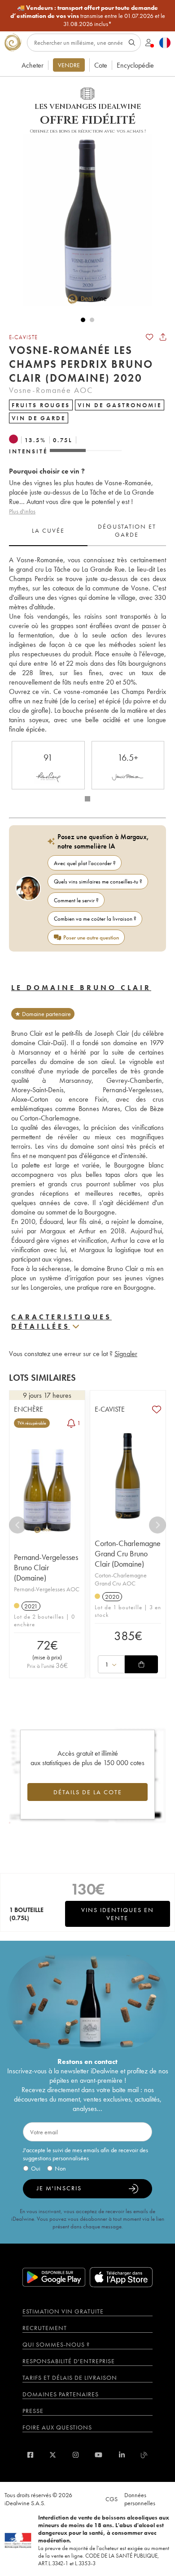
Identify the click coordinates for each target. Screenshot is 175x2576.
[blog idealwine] (144, 2455)
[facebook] (30, 2455)
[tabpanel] (87, 644)
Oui (36, 2168)
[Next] (157, 1525)
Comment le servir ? (76, 900)
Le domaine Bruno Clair (81, 988)
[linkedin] (122, 2455)
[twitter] (53, 2455)
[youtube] (98, 2455)
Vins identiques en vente (118, 1914)
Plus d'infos (22, 511)
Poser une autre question (91, 937)
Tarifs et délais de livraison (70, 2378)
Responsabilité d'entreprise (69, 2361)
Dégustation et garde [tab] (127, 530)
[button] (83, 220)
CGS (112, 2499)
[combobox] (111, 1664)
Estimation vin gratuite (63, 2311)
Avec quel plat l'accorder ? (85, 863)
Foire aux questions (57, 2427)
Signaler (126, 1354)
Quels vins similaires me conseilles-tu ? (98, 881)
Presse (33, 2411)
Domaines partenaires (61, 2394)
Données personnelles (140, 2499)
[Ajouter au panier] (141, 1664)
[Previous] (17, 1525)
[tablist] (87, 531)
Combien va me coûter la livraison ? (95, 919)
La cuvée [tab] (48, 530)
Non (60, 2168)
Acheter (33, 65)
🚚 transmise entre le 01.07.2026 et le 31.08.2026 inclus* (88, 16)
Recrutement (45, 2328)
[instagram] (76, 2455)
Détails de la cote (88, 1792)
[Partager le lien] (163, 337)
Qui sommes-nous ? (56, 2344)
